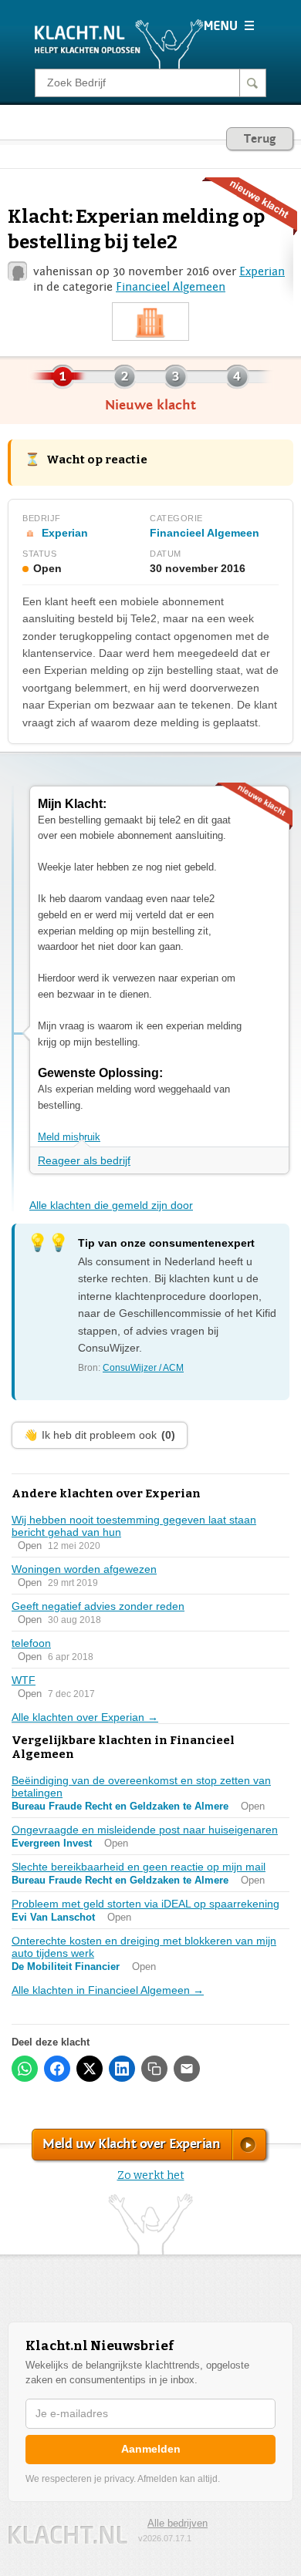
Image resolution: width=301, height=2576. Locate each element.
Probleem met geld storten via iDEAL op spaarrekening (145, 1904)
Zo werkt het (151, 2175)
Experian (262, 271)
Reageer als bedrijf (84, 1160)
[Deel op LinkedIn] (122, 2069)
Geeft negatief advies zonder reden (98, 1606)
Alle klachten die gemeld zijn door (111, 1205)
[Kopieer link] (154, 2069)
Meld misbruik (69, 1137)
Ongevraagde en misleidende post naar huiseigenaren (145, 1830)
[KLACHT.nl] (119, 43)
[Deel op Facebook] (57, 2069)
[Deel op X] (90, 2069)
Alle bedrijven (178, 2523)
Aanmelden (151, 2449)
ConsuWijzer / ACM (143, 1368)
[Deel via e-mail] (187, 2069)
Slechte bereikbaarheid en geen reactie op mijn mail (139, 1867)
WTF (24, 1680)
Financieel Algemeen (171, 287)
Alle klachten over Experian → (85, 1717)
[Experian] (150, 322)
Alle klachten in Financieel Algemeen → (108, 1990)
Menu (229, 25)
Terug (260, 139)
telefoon (31, 1643)
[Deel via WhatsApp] (25, 2069)
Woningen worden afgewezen (84, 1569)
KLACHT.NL (68, 2535)
